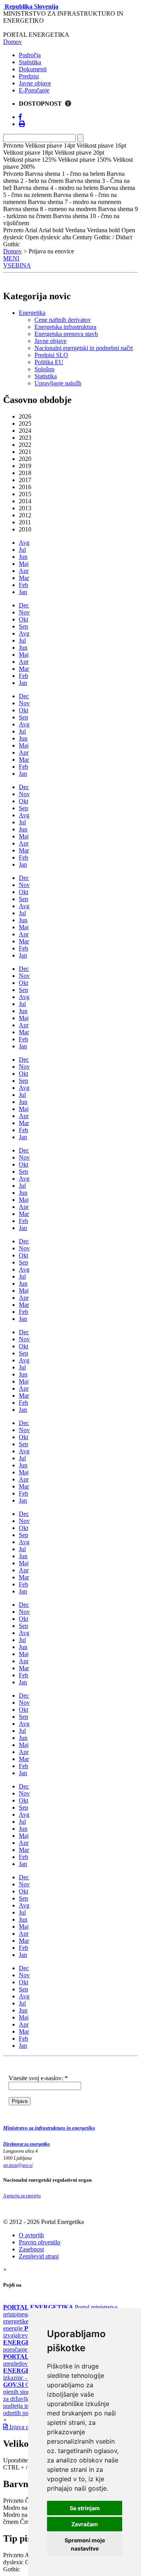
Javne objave (35, 83)
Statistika (30, 62)
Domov (13, 42)
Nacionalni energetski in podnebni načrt (84, 348)
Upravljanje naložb (58, 383)
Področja (30, 55)
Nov (24, 612)
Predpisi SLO (51, 355)
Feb (23, 585)
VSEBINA (17, 265)
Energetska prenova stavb (66, 334)
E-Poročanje (34, 90)
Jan (23, 592)
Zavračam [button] (85, 2524)
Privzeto (13, 2501)
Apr (24, 571)
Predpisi (29, 76)
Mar (24, 578)
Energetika (32, 313)
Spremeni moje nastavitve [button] (85, 2544)
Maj (24, 564)
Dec (24, 605)
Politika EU (49, 362)
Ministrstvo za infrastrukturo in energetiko (49, 2128)
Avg (24, 543)
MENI (11, 258)
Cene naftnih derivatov (63, 320)
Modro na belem (23, 2508)
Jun (23, 557)
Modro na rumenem (28, 2515)
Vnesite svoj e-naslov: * (38, 2078)
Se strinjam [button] (85, 2508)
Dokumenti (33, 69)
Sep (23, 626)
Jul (22, 550)
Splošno (44, 369)
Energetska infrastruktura (65, 327)
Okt (23, 619)
